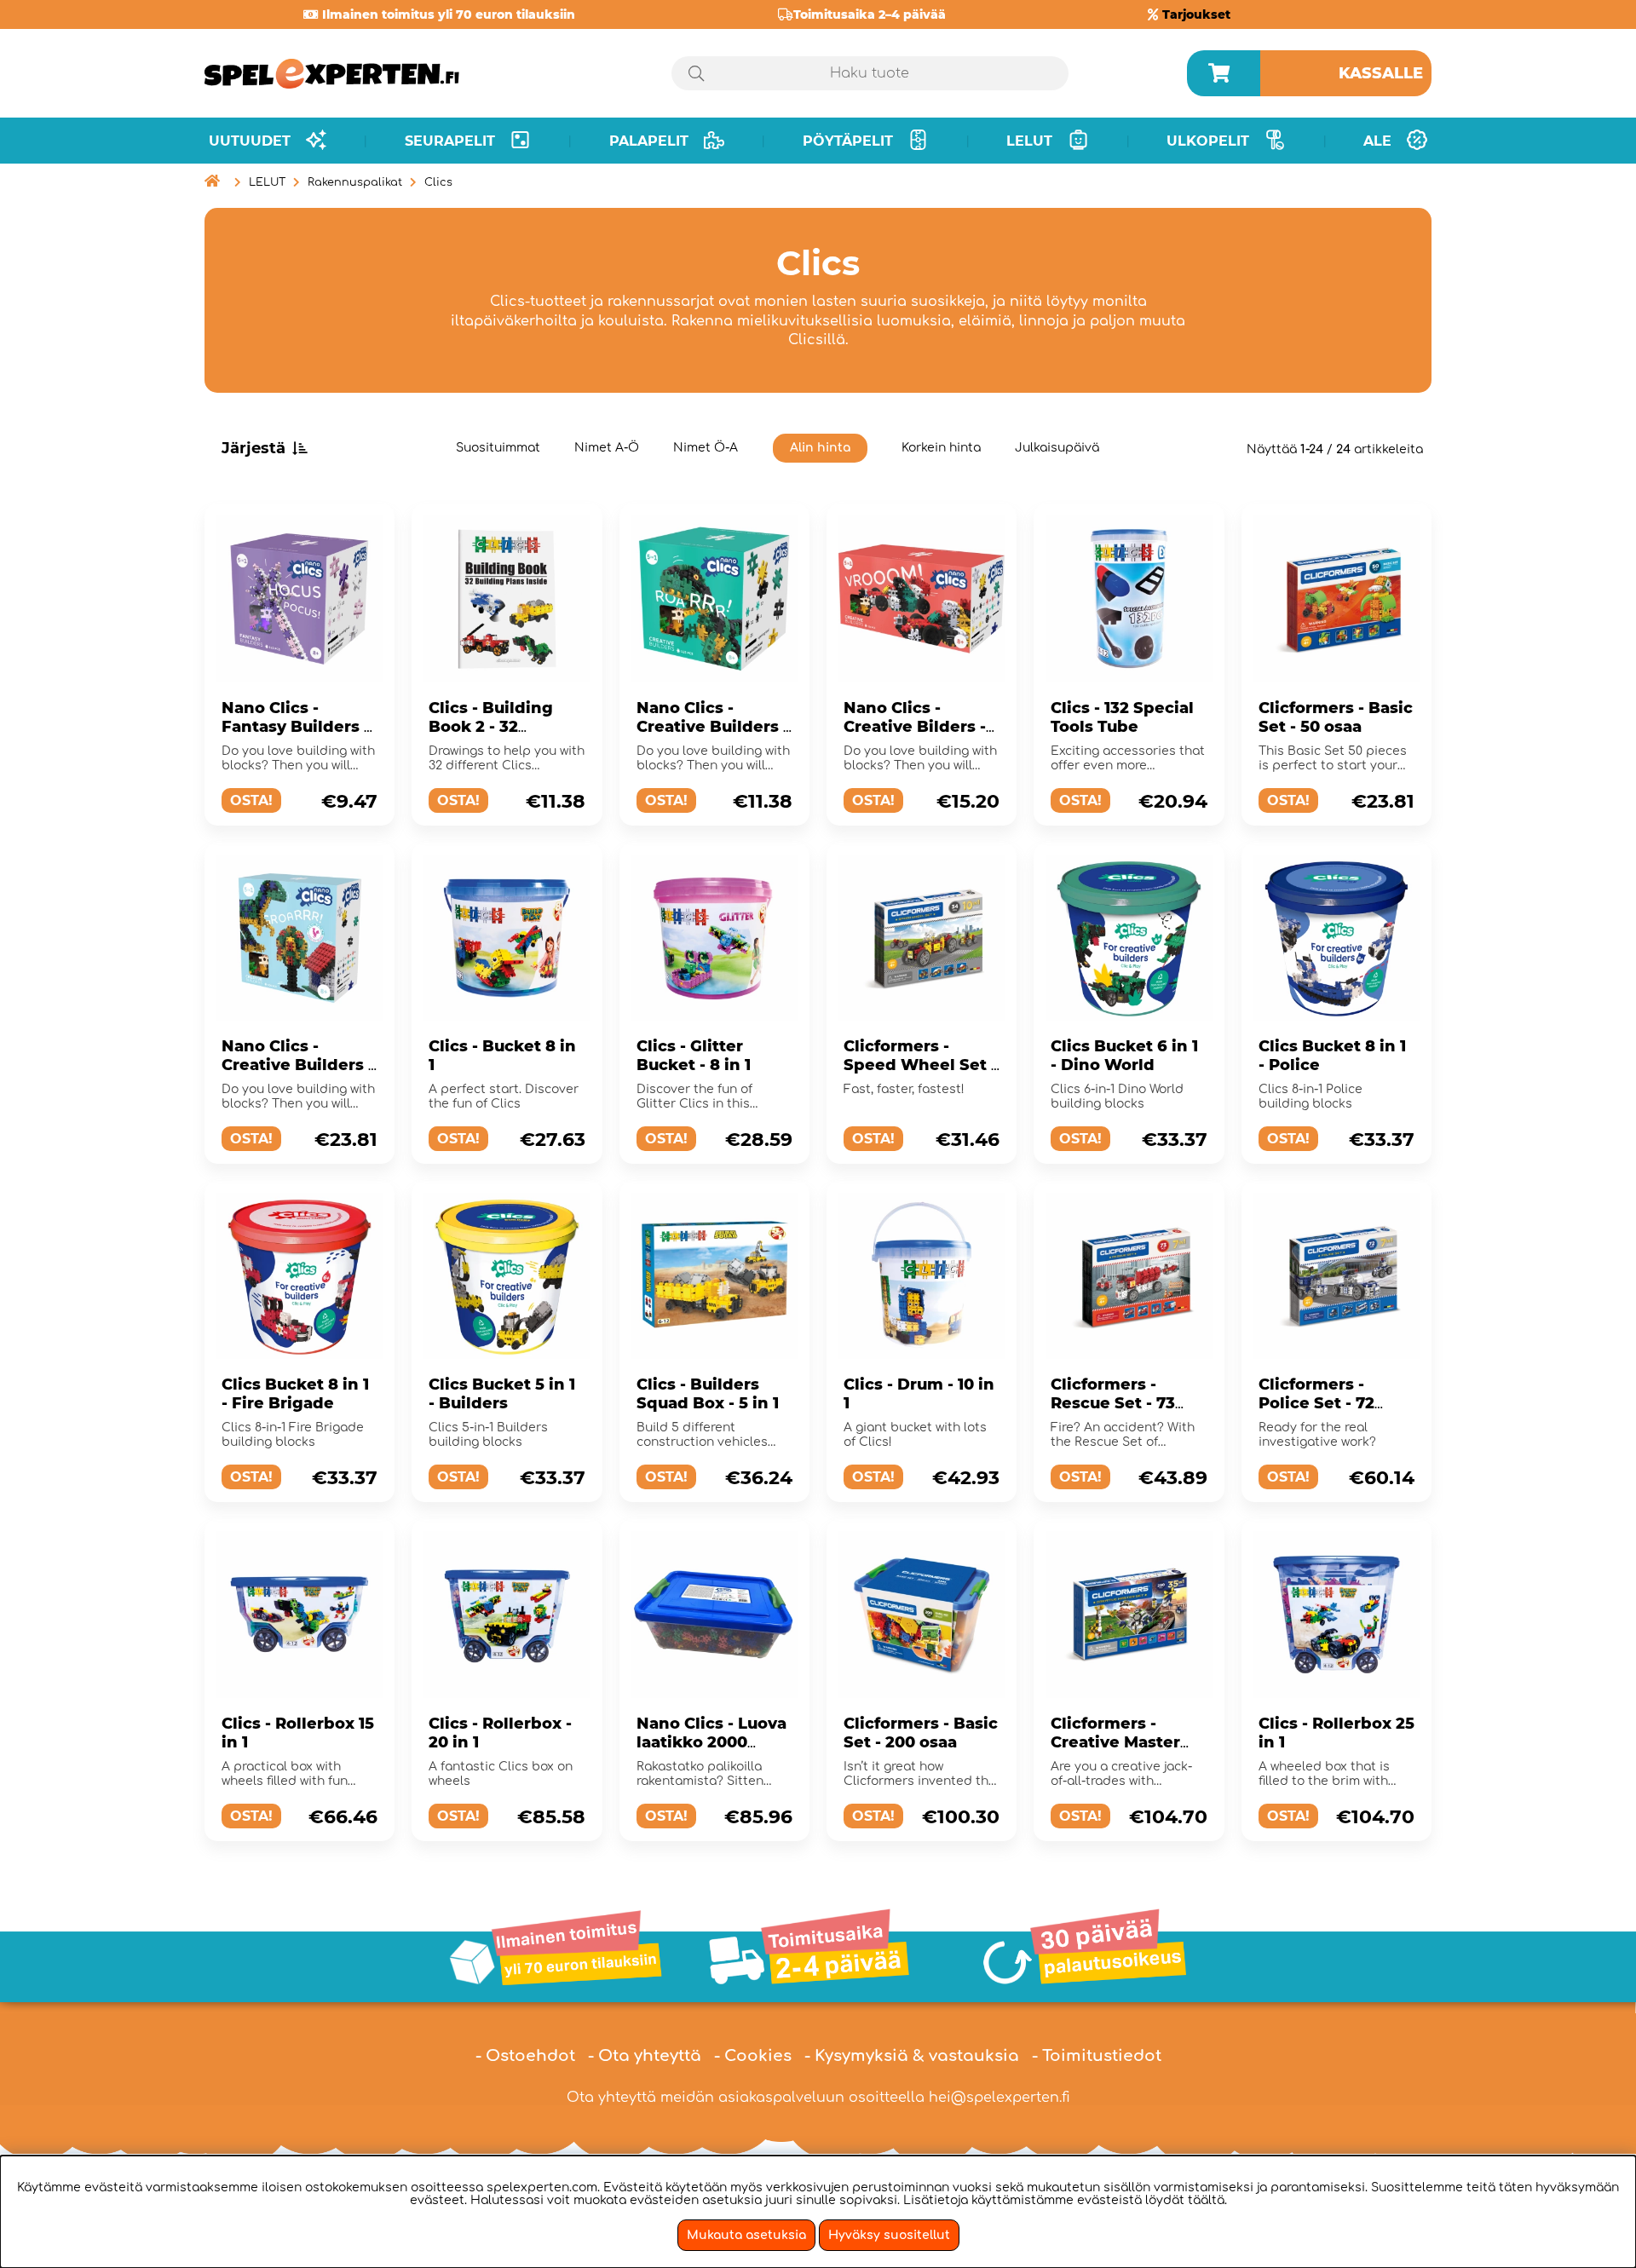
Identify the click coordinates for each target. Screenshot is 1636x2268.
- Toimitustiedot (1097, 2056)
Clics (438, 182)
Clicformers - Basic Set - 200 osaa (921, 1733)
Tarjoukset (1196, 14)
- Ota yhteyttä (645, 2056)
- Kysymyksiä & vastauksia (912, 2056)
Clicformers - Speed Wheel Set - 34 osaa (920, 1065)
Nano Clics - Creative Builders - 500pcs (298, 1065)
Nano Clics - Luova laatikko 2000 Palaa (711, 1742)
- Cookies (753, 2056)
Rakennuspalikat (355, 182)
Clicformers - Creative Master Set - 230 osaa (1115, 1742)
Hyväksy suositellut (889, 2235)
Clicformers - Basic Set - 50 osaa (1336, 717)
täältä (1206, 2200)
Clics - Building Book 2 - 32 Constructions (491, 727)
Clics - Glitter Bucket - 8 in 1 (694, 1056)
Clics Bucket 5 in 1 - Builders (502, 1394)
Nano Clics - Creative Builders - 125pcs (713, 727)
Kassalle (1381, 73)
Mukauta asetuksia (746, 2235)
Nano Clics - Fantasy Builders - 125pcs (296, 727)
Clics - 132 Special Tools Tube (1122, 717)
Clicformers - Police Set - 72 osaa (1316, 1403)
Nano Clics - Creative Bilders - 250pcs (915, 727)
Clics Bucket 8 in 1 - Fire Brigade (295, 1394)
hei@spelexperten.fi (999, 2098)
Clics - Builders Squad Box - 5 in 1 (708, 1394)
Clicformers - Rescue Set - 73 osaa (1113, 1403)
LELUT (267, 182)
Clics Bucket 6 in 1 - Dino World (1124, 1056)
